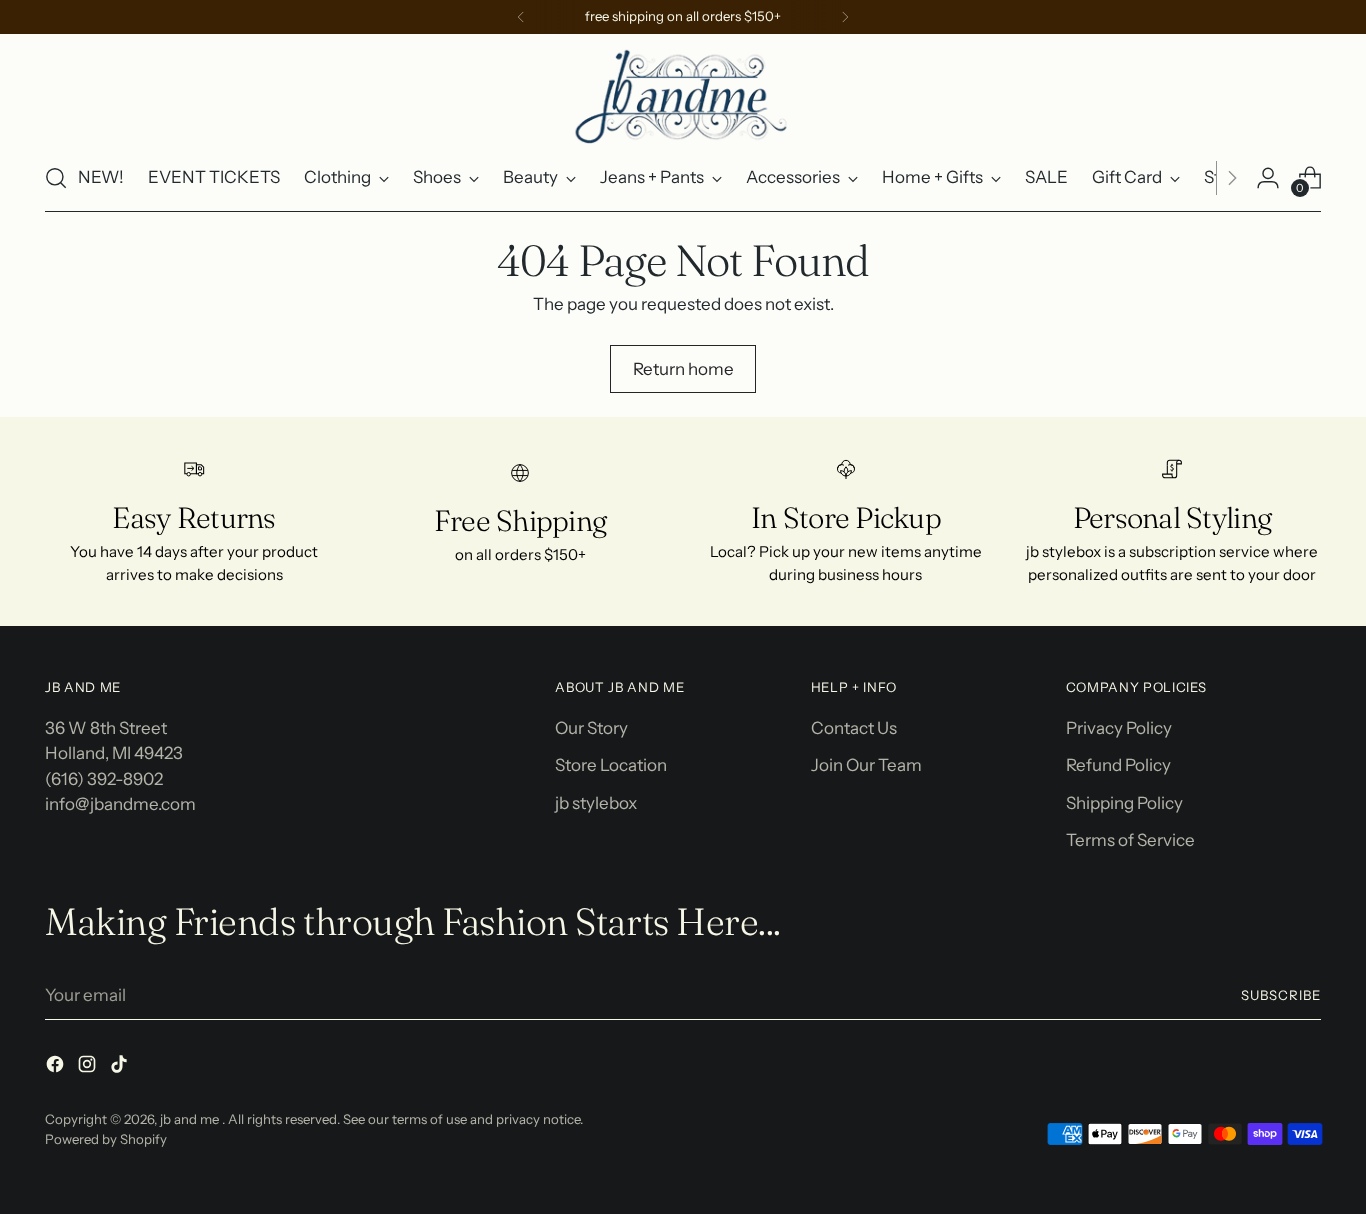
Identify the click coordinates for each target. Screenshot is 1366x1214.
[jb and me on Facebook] (57, 1068)
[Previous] (521, 17)
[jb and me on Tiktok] (121, 1068)
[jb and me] (683, 95)
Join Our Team (866, 765)
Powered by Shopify (106, 1139)
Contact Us (854, 728)
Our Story (591, 728)
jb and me (191, 1119)
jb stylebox (596, 803)
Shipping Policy (1124, 803)
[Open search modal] (56, 178)
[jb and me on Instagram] (89, 1068)
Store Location (611, 765)
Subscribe (1281, 995)
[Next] (845, 17)
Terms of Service (1130, 840)
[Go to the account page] (1268, 178)
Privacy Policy (1119, 728)
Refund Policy (1118, 765)
